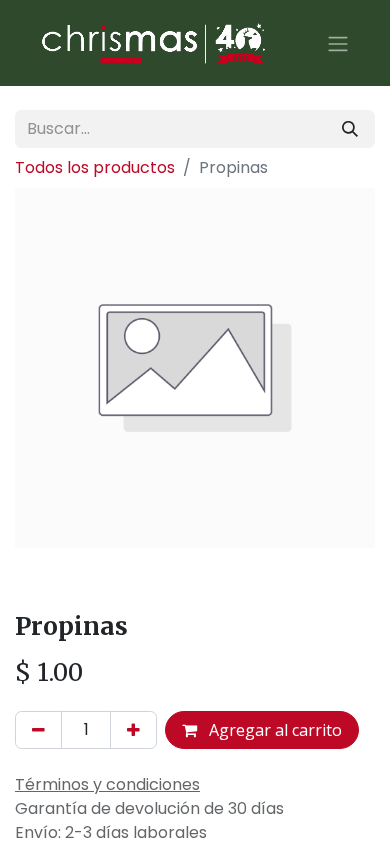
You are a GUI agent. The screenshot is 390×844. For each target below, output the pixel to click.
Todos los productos (95, 167)
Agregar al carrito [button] (273, 730)
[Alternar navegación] (338, 43)
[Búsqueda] (350, 129)
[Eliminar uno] (38, 730)
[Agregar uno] (133, 730)
